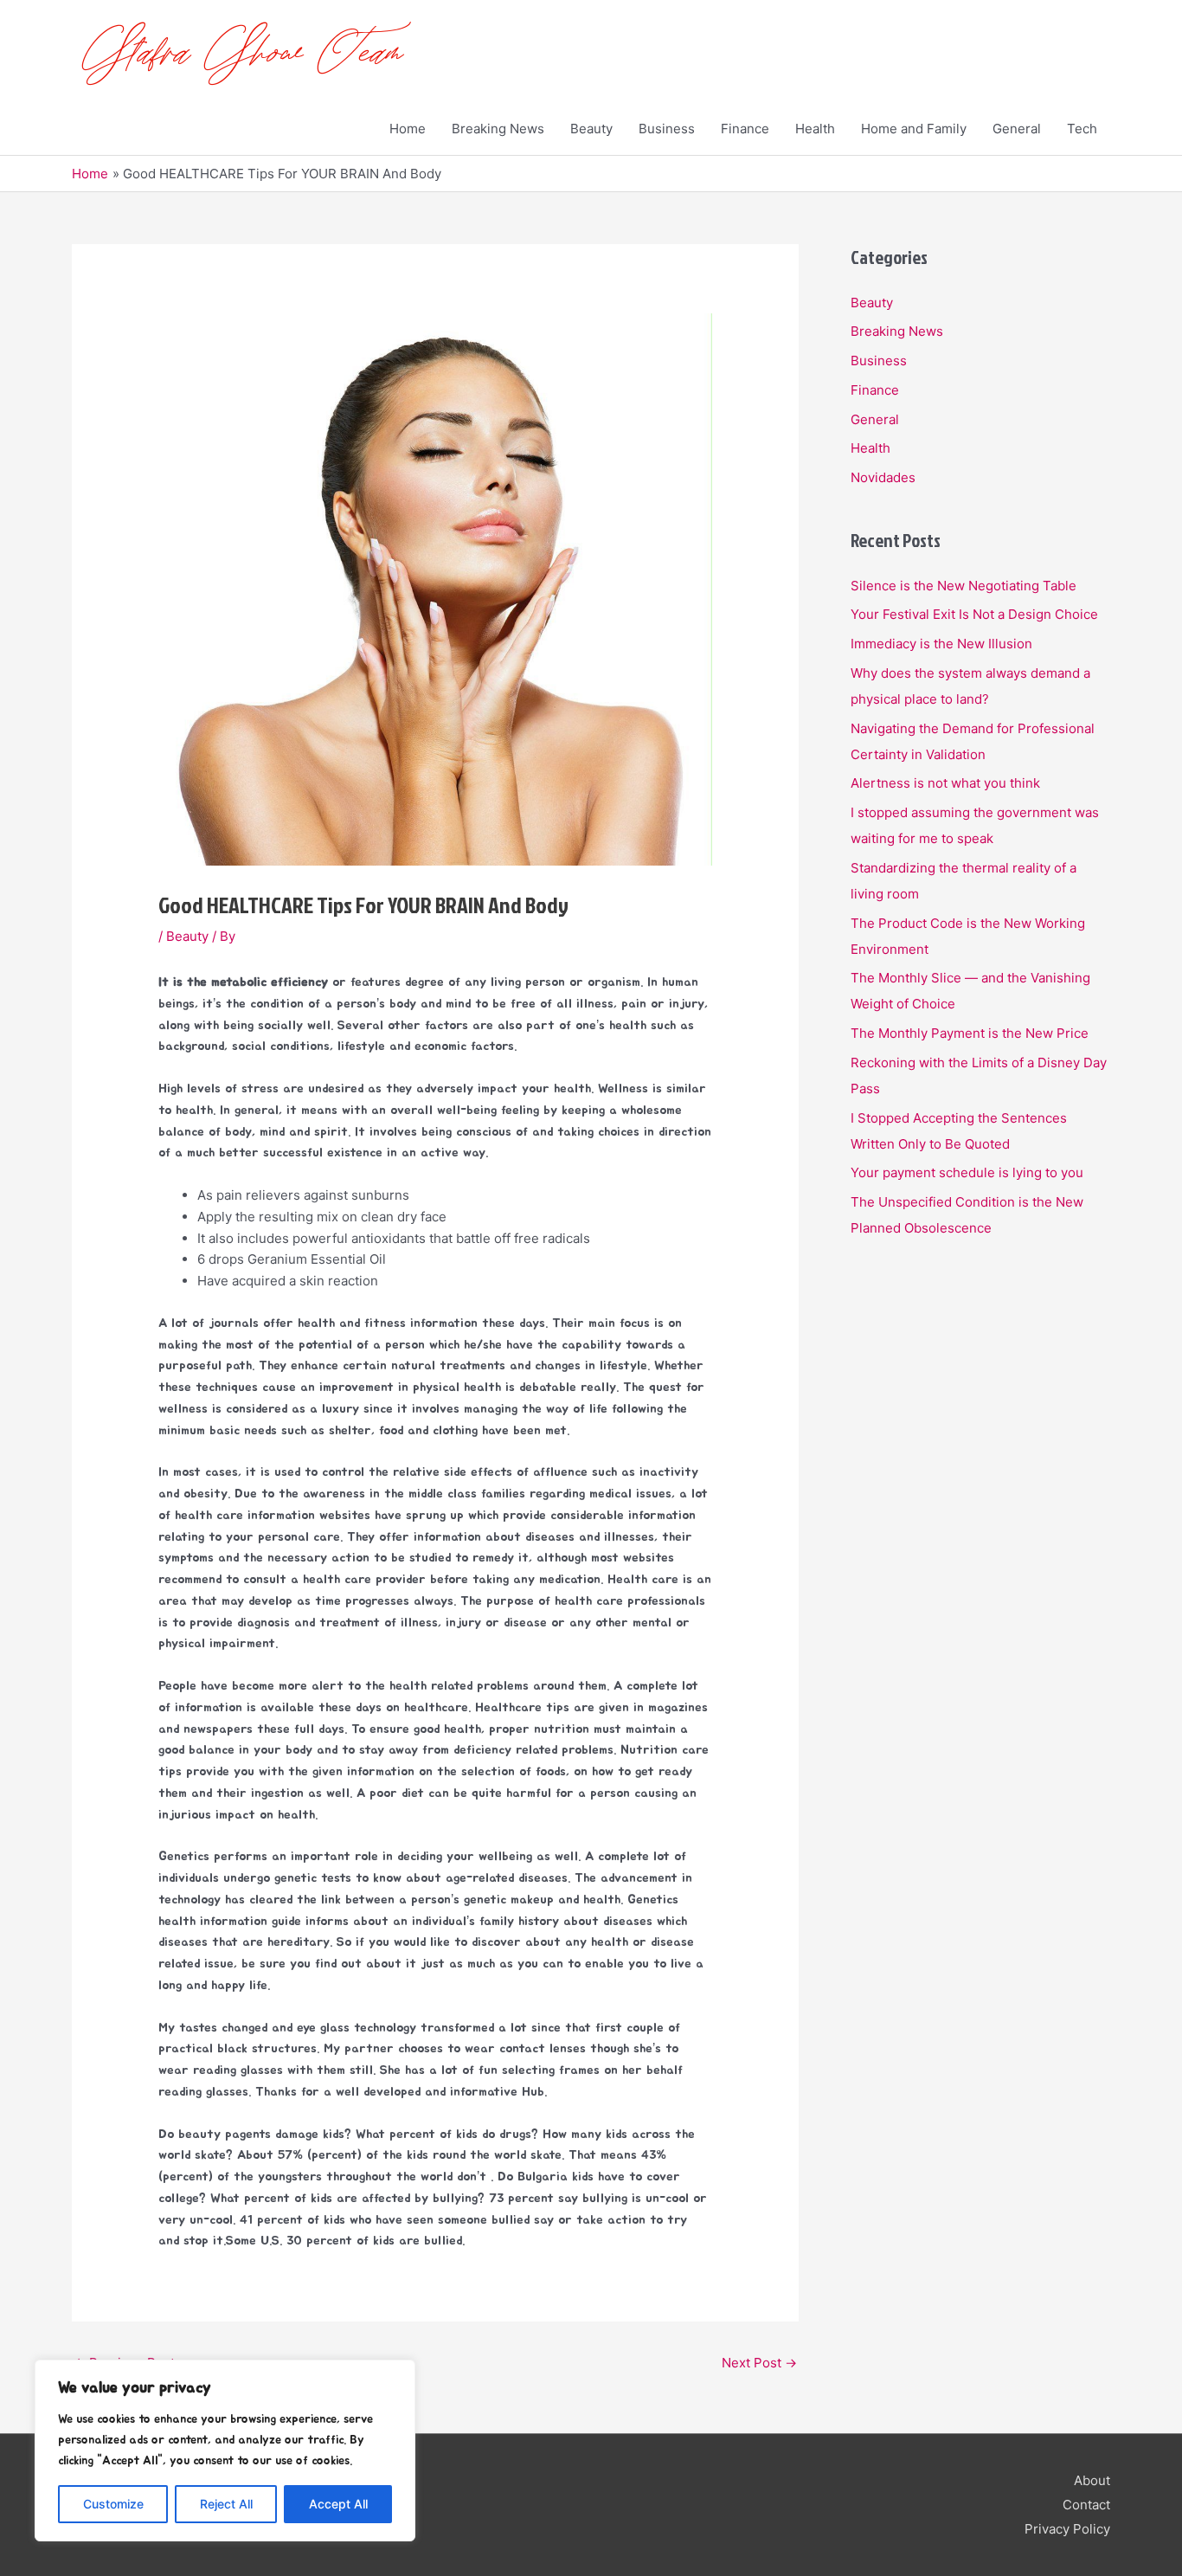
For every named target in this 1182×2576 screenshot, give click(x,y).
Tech (1082, 129)
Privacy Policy (1067, 2529)
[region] (225, 2450)
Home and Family (914, 129)
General (1017, 129)
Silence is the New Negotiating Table (964, 586)
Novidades (883, 477)
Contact (1086, 2505)
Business (667, 129)
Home (408, 129)
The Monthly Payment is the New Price (970, 1033)
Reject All (226, 2504)
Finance (745, 129)
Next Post (759, 2363)
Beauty (591, 129)
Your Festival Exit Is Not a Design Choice (974, 614)
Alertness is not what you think (945, 783)
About (1092, 2480)
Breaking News (498, 129)
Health (815, 129)
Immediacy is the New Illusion (941, 644)
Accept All (338, 2504)
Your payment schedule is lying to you (967, 1172)
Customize (113, 2504)
